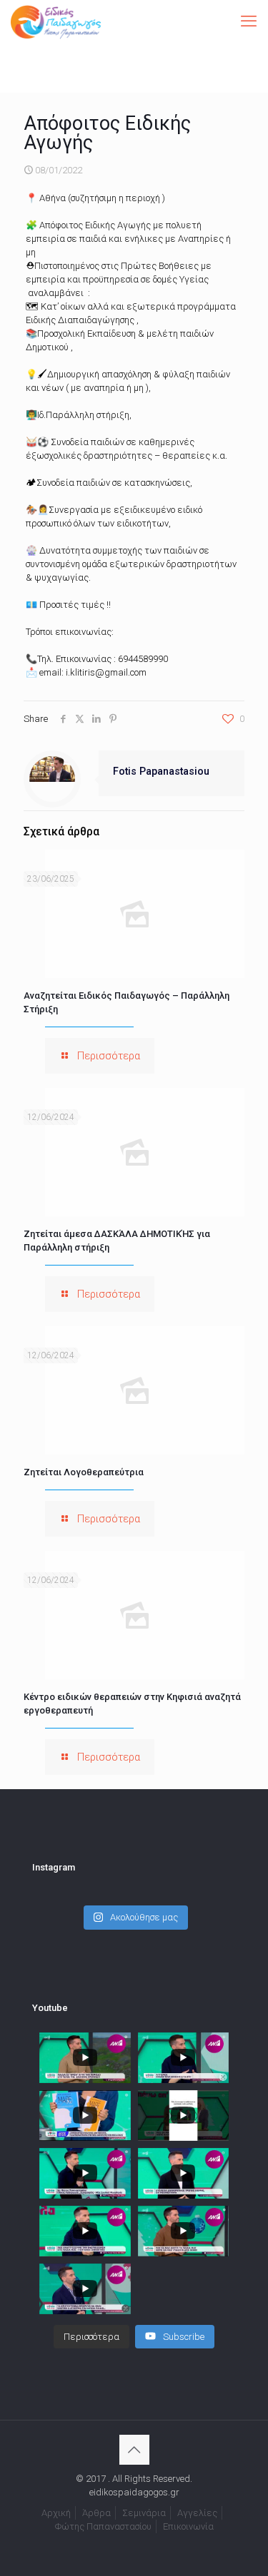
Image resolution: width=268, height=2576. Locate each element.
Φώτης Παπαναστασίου (103, 2526)
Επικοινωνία (188, 2526)
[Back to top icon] (134, 2450)
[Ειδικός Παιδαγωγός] (56, 21)
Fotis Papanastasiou (161, 771)
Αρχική (56, 2513)
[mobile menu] (249, 21)
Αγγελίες (197, 2513)
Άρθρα (96, 2513)
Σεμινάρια (144, 2513)
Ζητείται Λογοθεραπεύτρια (84, 1472)
